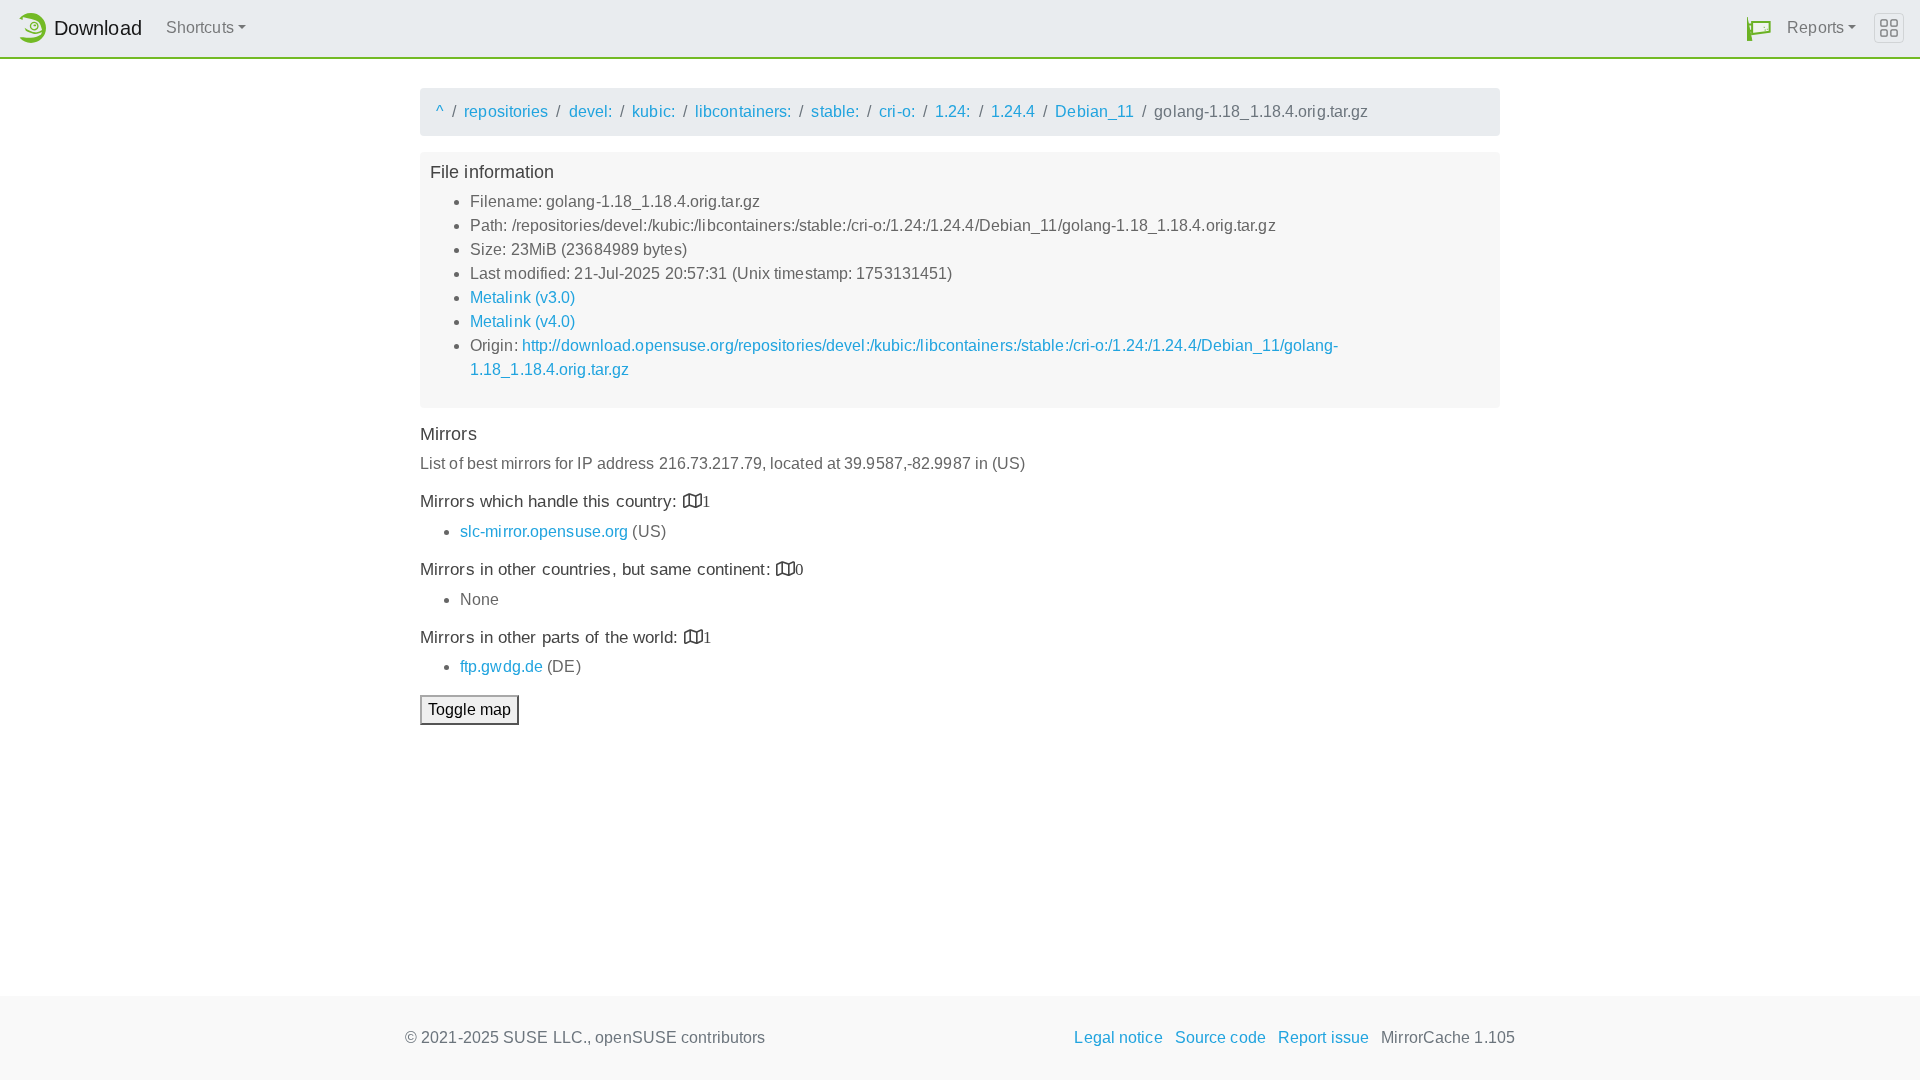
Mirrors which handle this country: (551, 501)
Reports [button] (1815, 27)
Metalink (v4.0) (523, 321)
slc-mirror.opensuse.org (544, 531)
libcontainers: (743, 111)
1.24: (953, 111)
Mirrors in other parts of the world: (552, 637)
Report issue (1323, 1037)
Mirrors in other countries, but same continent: (598, 569)
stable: (835, 111)
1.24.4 (1013, 111)
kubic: (653, 111)
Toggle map (469, 709)
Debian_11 (1094, 111)
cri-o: (897, 111)
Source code (1220, 1037)
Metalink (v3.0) (523, 297)
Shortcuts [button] (200, 27)
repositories (506, 111)
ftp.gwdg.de (501, 666)
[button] (1759, 28)
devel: (591, 111)
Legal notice (1118, 1037)
